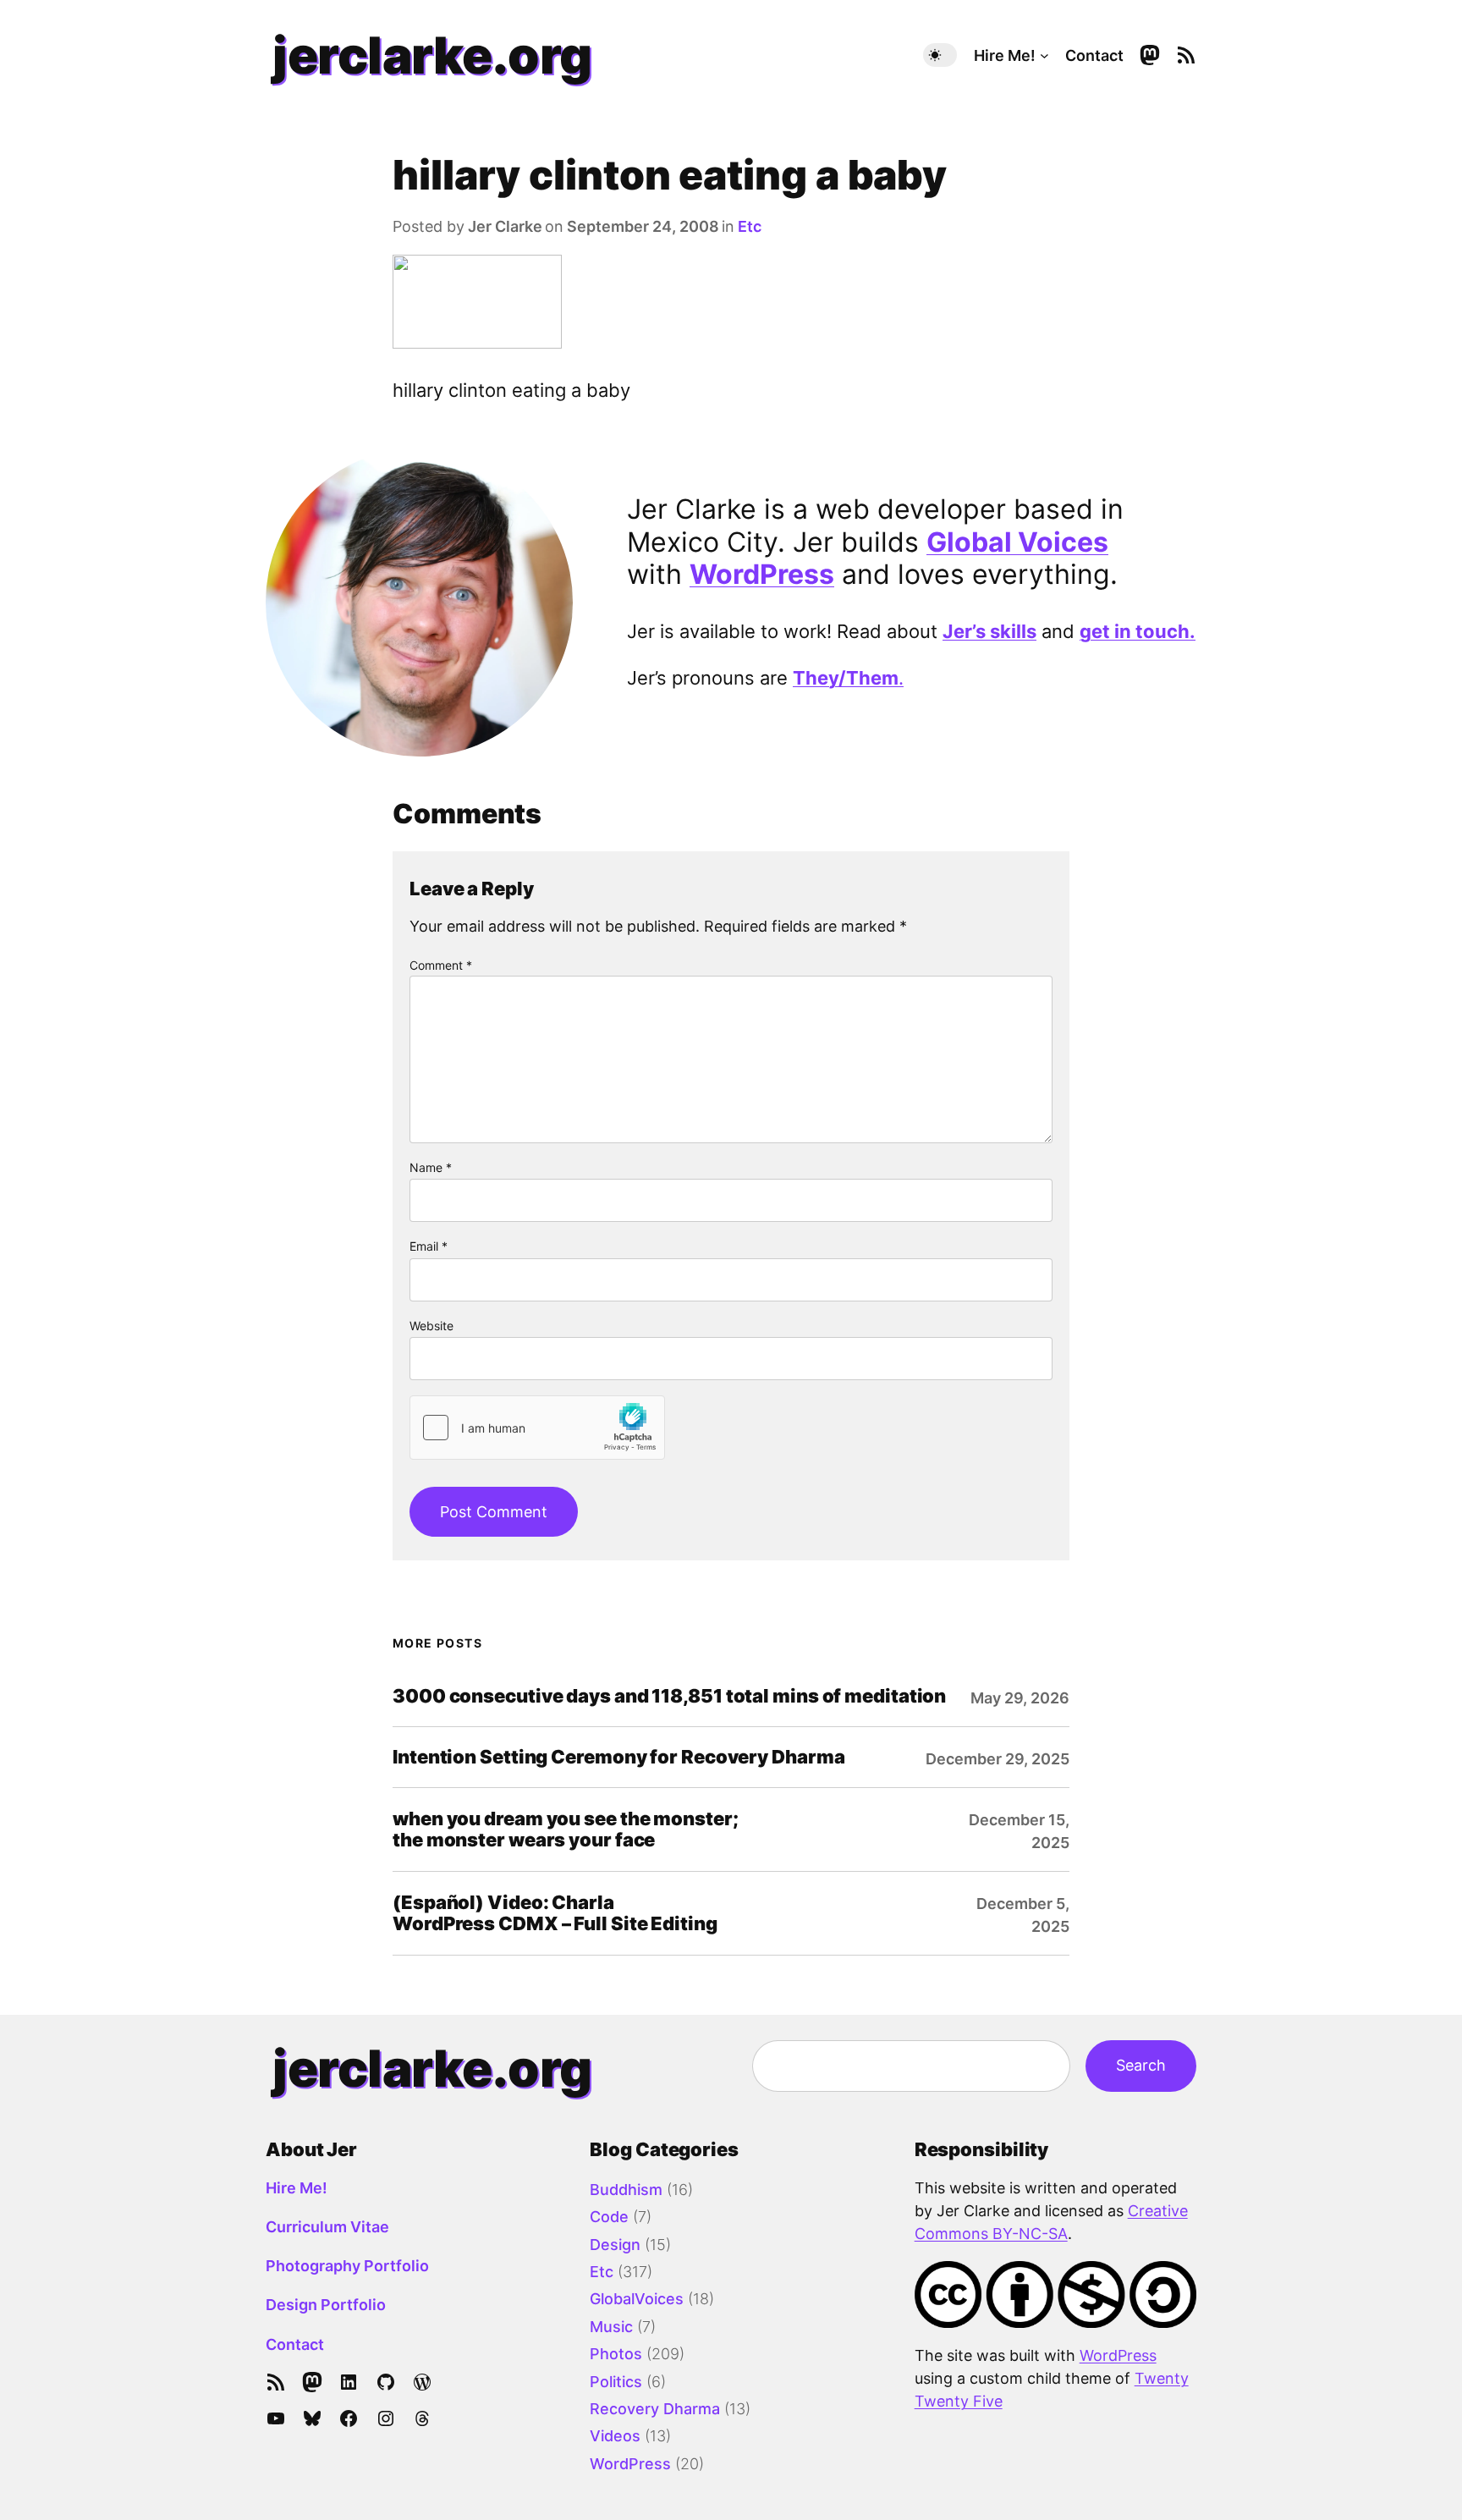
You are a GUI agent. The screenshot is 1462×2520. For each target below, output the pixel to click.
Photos (616, 2354)
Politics (616, 2382)
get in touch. (1138, 631)
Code (609, 2217)
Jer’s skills (989, 631)
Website (431, 1326)
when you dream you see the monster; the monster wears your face (566, 1829)
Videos (615, 2436)
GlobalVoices (637, 2299)
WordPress (762, 574)
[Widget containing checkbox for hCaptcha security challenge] (537, 1428)
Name (431, 1167)
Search (1141, 2065)
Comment (441, 965)
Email (429, 1246)
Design (615, 2245)
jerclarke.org (432, 55)
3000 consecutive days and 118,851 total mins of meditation (669, 1696)
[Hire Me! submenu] (1044, 55)
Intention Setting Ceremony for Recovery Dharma (618, 1757)
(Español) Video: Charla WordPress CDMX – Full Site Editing (555, 1913)
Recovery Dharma (655, 2409)
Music (611, 2327)
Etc (750, 226)
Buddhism (626, 2190)
